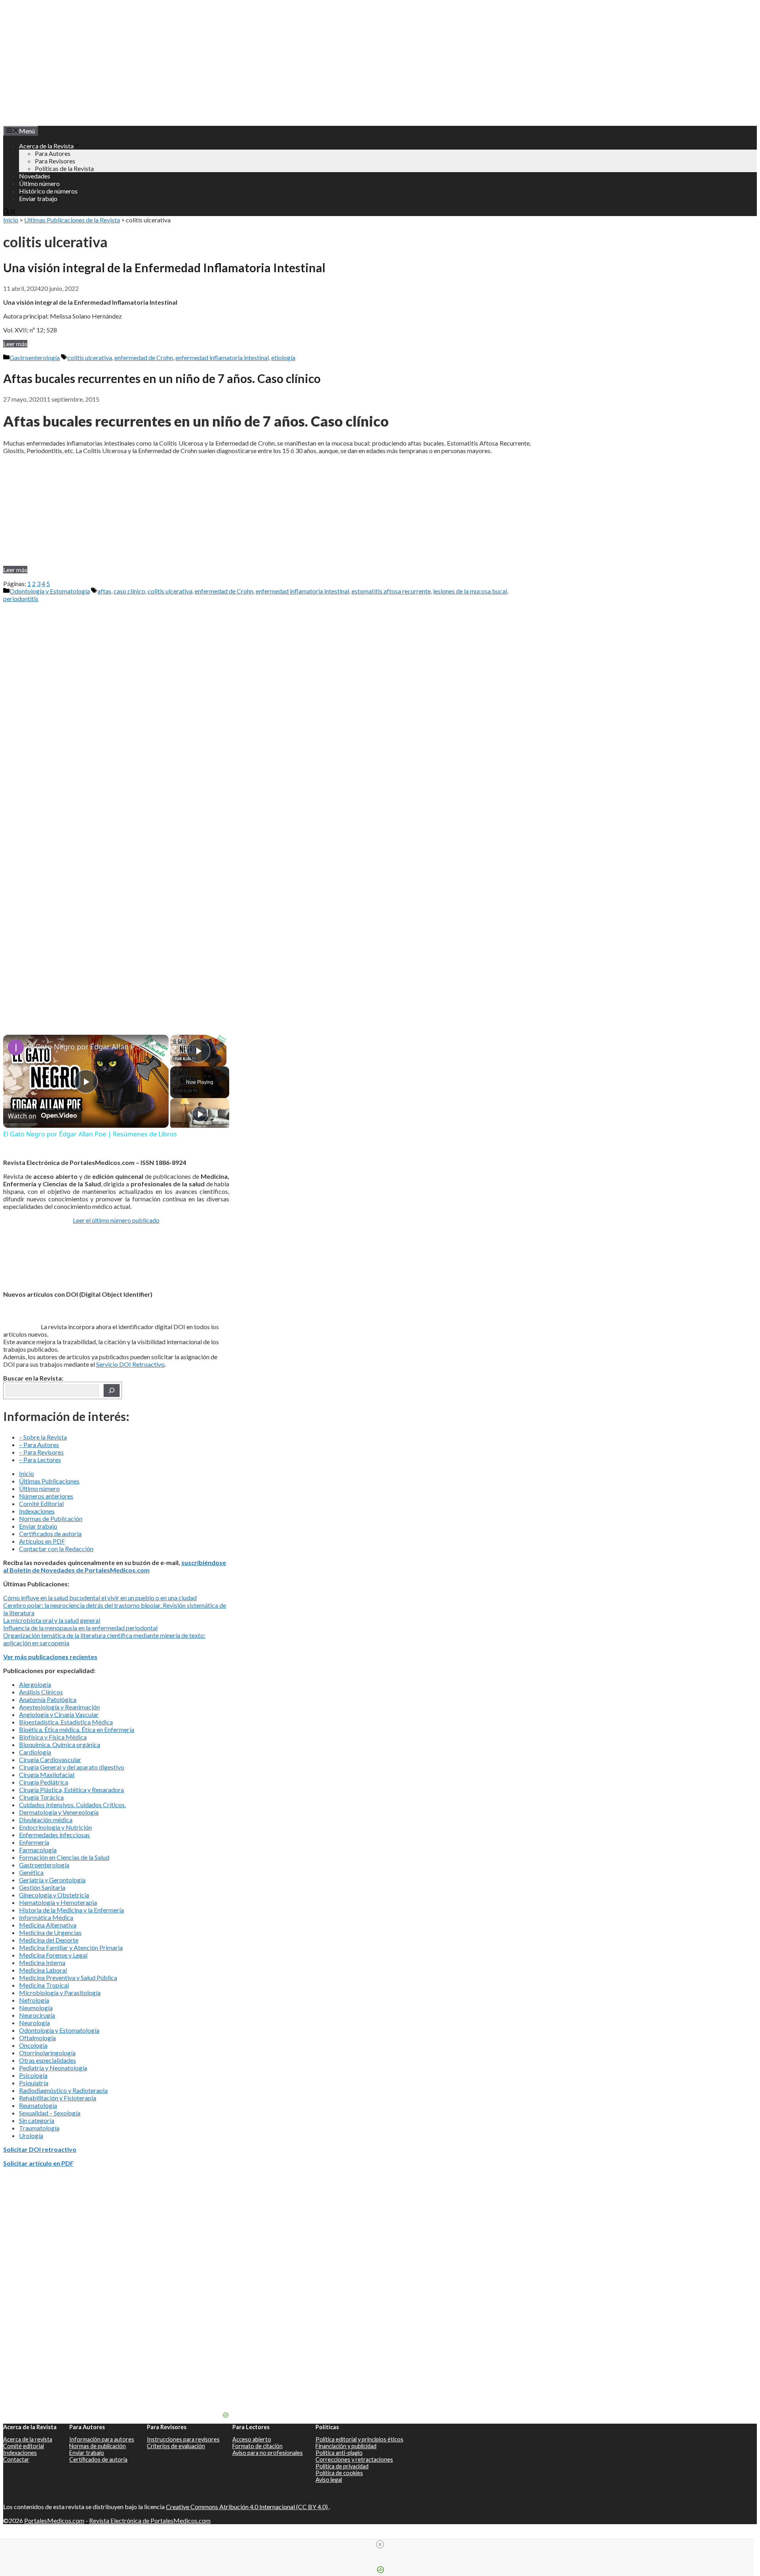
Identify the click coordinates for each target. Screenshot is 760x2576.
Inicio (11, 220)
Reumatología (38, 2105)
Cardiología (35, 1752)
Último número (39, 183)
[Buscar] (112, 1390)
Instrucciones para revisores (183, 2439)
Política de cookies (339, 2473)
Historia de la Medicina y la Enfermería (71, 1910)
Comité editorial (24, 2446)
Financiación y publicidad (346, 2446)
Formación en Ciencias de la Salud (64, 1857)
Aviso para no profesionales (268, 2453)
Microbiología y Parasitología (60, 1993)
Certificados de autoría (50, 1534)
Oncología (33, 2045)
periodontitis (21, 598)
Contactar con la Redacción (56, 1549)
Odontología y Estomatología (50, 591)
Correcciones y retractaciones (354, 2459)
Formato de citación (257, 2446)
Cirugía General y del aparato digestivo (72, 1767)
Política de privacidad (342, 2466)
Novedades (35, 176)
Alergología (35, 1684)
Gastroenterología (35, 358)
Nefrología (34, 2000)
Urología (31, 2135)
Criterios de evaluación (176, 2446)
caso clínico (129, 591)
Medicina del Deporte (49, 1940)
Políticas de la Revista (64, 168)
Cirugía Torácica (41, 1797)
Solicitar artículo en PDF (38, 2163)
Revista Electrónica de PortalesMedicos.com (150, 2520)
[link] (16, 1047)
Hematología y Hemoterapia (58, 1902)
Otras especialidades (47, 2060)
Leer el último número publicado (116, 1220)
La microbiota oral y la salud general (52, 1620)
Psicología (33, 2075)
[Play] (200, 1114)
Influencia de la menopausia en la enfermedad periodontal (80, 1628)
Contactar (16, 2459)
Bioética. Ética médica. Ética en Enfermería (77, 1729)
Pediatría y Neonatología (53, 2068)
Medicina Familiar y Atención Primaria (71, 1947)
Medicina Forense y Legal (53, 1955)
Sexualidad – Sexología (50, 2113)
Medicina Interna (42, 1962)
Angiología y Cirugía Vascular (59, 1714)
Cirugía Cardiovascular (50, 1759)
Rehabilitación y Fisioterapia (58, 2098)
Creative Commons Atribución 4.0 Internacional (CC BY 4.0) (247, 2507)
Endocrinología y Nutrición (55, 1827)
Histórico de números (48, 191)
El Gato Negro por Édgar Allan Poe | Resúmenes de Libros (85, 1047)
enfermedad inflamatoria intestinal (222, 358)
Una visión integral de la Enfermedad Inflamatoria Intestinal (164, 267)
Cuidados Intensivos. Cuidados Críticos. (72, 1805)
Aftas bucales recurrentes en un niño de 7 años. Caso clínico (162, 378)
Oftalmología (37, 2038)
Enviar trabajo (38, 198)
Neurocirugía (37, 2015)
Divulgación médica (46, 1820)
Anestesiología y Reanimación (59, 1707)
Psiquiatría (34, 2083)
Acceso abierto (252, 2439)
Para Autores (53, 153)
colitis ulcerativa (90, 358)
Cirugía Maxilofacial (47, 1775)
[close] (380, 2544)
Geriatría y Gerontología (52, 1880)
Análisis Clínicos (41, 1692)
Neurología (34, 2023)
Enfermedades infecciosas (54, 1835)
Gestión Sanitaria (42, 1887)
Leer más (15, 344)
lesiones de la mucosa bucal (470, 591)
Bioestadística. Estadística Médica (66, 1722)
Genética (31, 1872)
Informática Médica (46, 1917)
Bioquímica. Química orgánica (60, 1744)
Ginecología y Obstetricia (54, 1895)
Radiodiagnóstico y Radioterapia (63, 2090)
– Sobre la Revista (43, 1437)
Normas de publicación (98, 2446)
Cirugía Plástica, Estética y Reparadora (71, 1790)
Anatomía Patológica (48, 1699)
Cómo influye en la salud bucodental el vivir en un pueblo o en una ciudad (100, 1598)
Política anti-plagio (339, 2453)
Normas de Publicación (51, 1518)
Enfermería (34, 1842)
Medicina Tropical (44, 1985)
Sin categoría (37, 2120)
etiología (283, 358)
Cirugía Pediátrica (44, 1782)
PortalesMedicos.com (54, 2520)
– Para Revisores (41, 1452)
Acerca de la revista (28, 2439)
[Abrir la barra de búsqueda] (9, 212)
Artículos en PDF (42, 1541)
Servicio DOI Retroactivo (130, 1364)
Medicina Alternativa (48, 1925)
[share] (153, 1043)
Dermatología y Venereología (59, 1812)
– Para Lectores (40, 1460)
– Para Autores (39, 1444)
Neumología (36, 2008)
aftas (104, 591)
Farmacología (38, 1850)
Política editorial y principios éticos (359, 2439)
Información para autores (102, 2439)
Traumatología (39, 2128)
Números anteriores (46, 1496)
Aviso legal (329, 2480)
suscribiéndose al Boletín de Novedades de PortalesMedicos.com (115, 1566)
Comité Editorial (41, 1503)
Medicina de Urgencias (50, 1932)
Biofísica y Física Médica (53, 1737)
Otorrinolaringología (47, 2053)
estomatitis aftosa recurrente (391, 591)
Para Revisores (55, 161)
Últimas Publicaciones (49, 1481)
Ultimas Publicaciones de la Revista (72, 220)
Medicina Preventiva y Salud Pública (68, 1978)
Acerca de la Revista (46, 146)
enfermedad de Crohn (144, 358)
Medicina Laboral (43, 1970)
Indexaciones (37, 1511)
